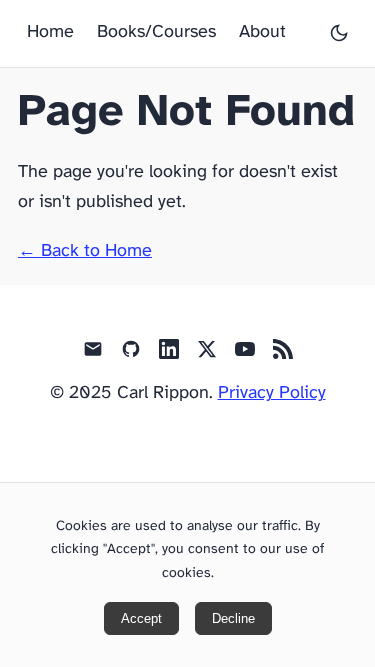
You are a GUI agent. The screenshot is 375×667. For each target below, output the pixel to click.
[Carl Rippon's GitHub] (131, 355)
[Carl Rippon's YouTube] (245, 355)
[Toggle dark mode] (339, 33)
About (262, 32)
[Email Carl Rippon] (93, 355)
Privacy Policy (272, 393)
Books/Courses (156, 32)
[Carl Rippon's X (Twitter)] (207, 355)
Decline (233, 618)
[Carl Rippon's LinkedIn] (169, 355)
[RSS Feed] (283, 355)
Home (50, 32)
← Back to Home (85, 251)
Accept (141, 618)
